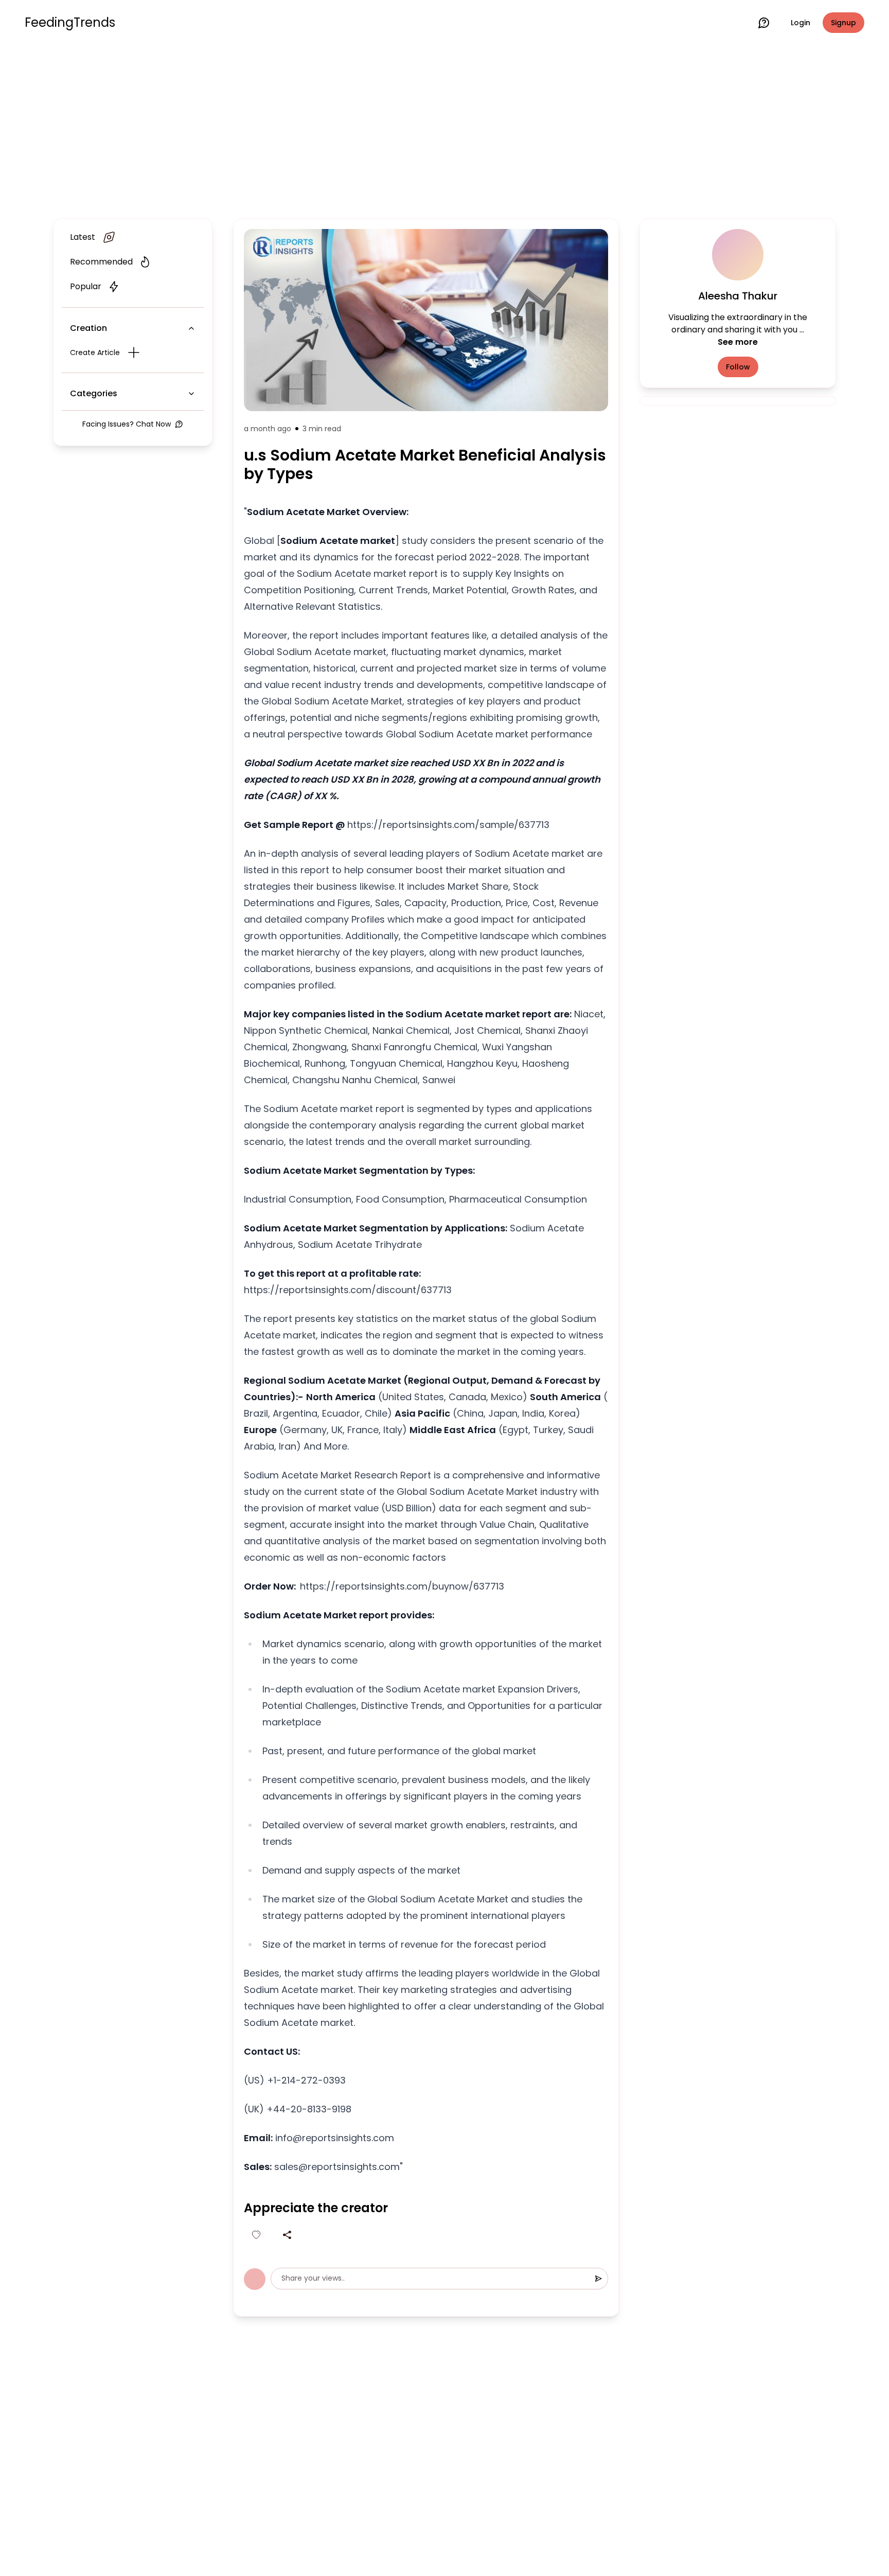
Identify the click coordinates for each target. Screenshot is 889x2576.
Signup (843, 23)
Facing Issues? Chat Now (127, 424)
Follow (738, 367)
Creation (88, 328)
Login (801, 23)
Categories (94, 393)
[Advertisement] (444, 130)
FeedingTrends (70, 23)
